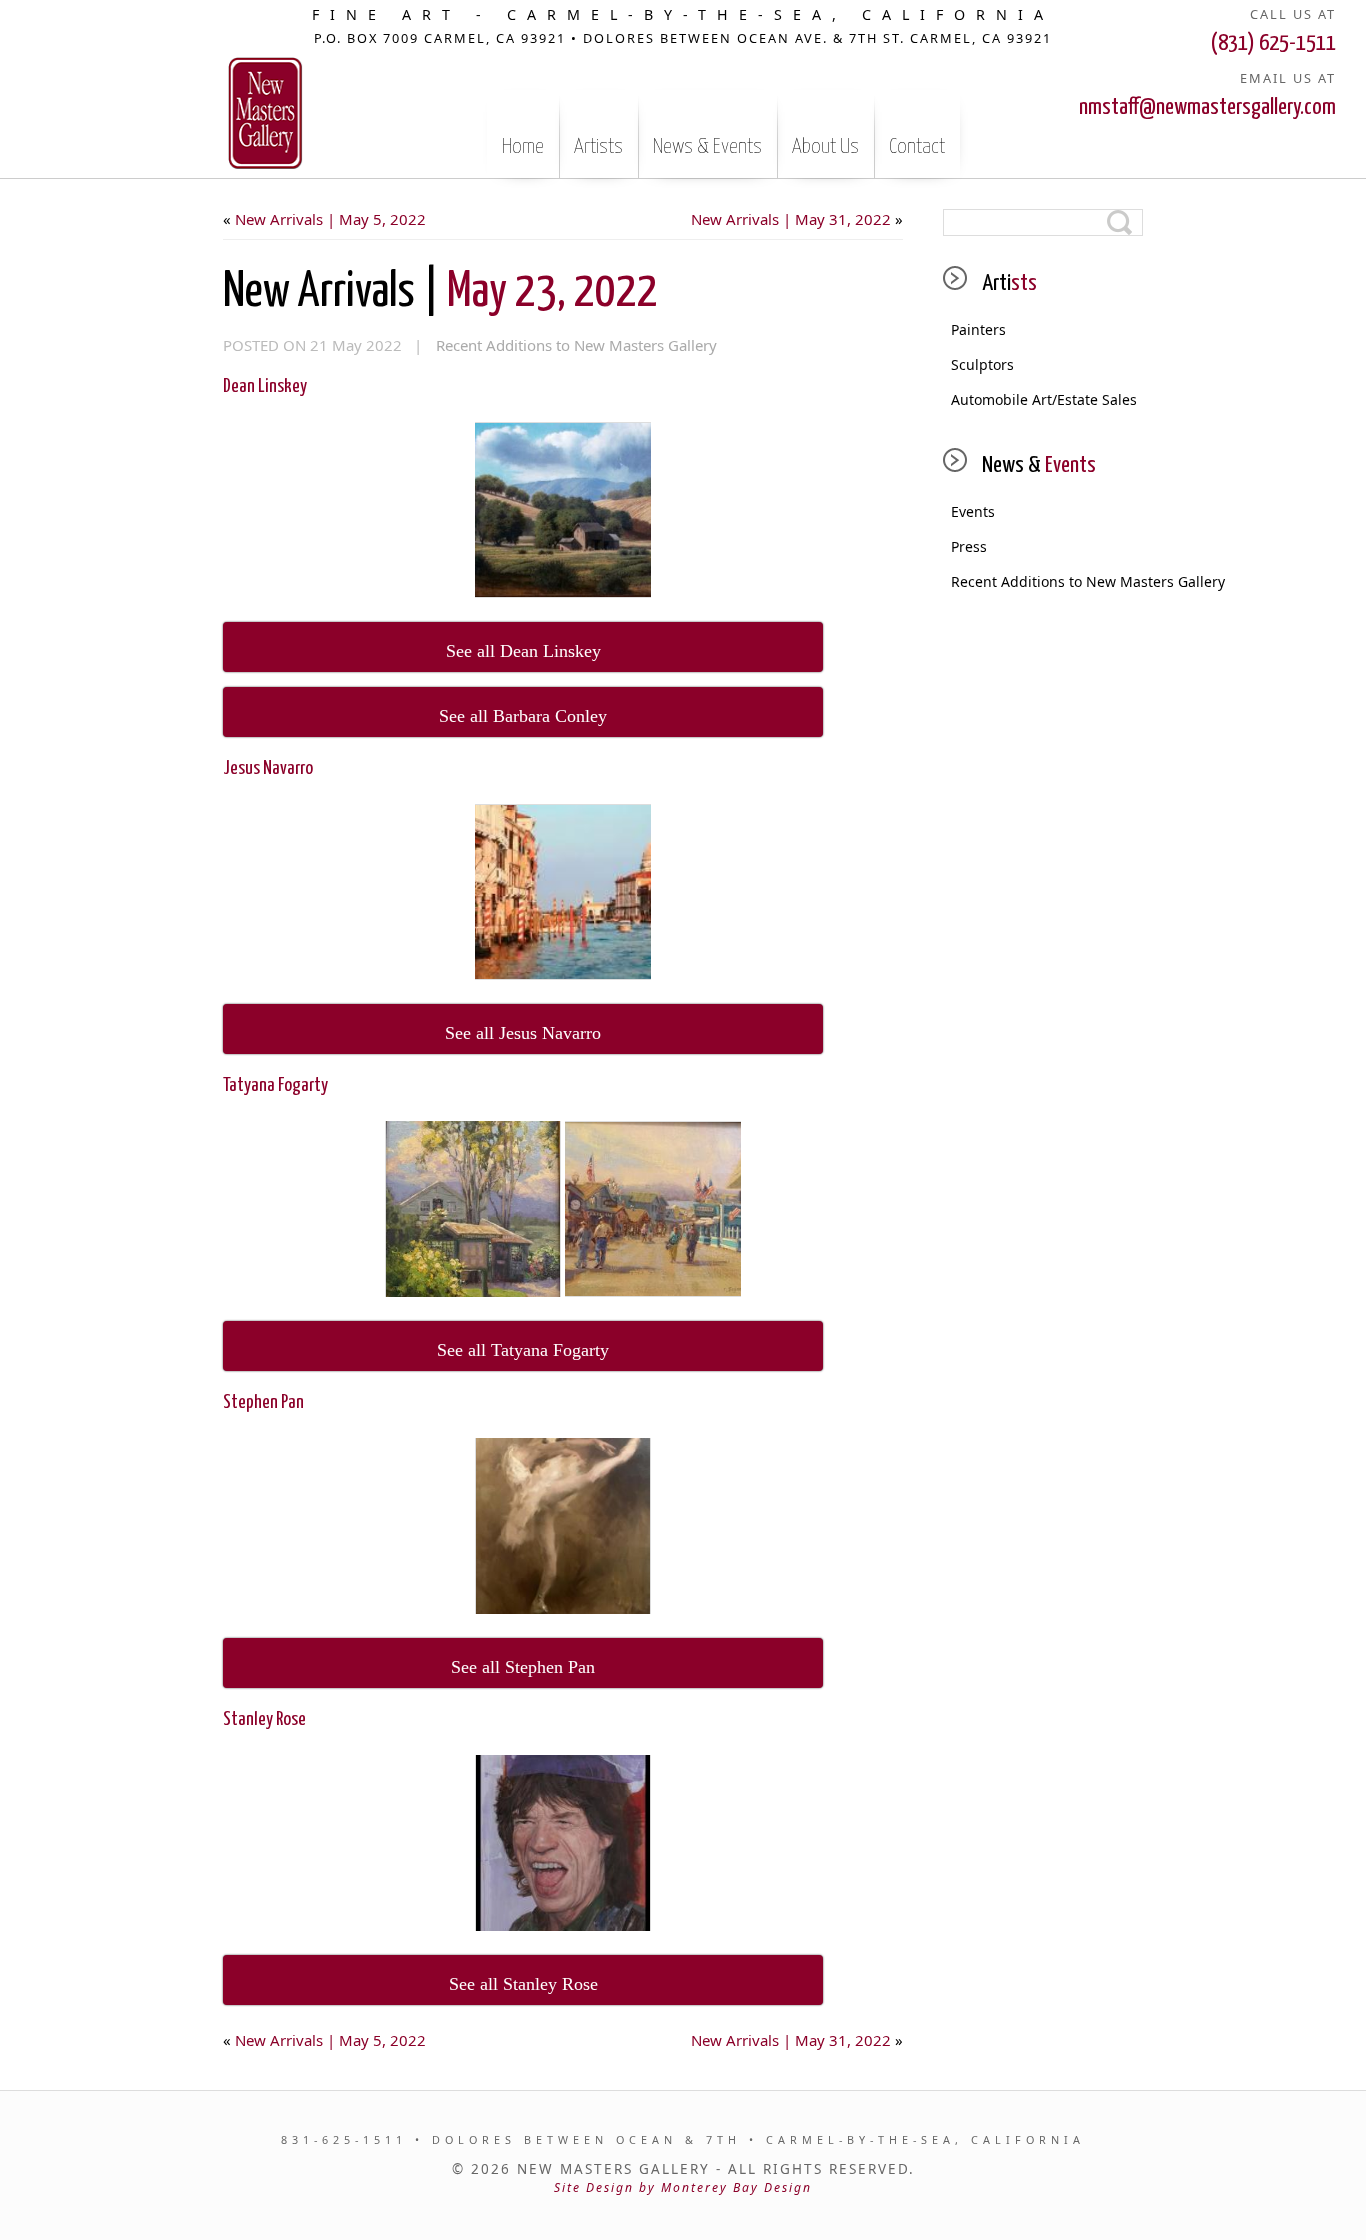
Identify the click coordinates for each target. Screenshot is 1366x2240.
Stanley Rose (264, 1719)
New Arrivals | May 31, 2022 (791, 219)
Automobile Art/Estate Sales (1044, 399)
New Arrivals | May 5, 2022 (330, 219)
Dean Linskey (265, 386)
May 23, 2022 (440, 292)
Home (523, 147)
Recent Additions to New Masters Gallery (576, 345)
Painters (978, 329)
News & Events (707, 147)
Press (969, 546)
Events (973, 511)
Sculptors (982, 364)
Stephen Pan (263, 1402)
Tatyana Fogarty (275, 1085)
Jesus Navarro (268, 768)
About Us (825, 147)
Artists (598, 147)
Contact (917, 147)
